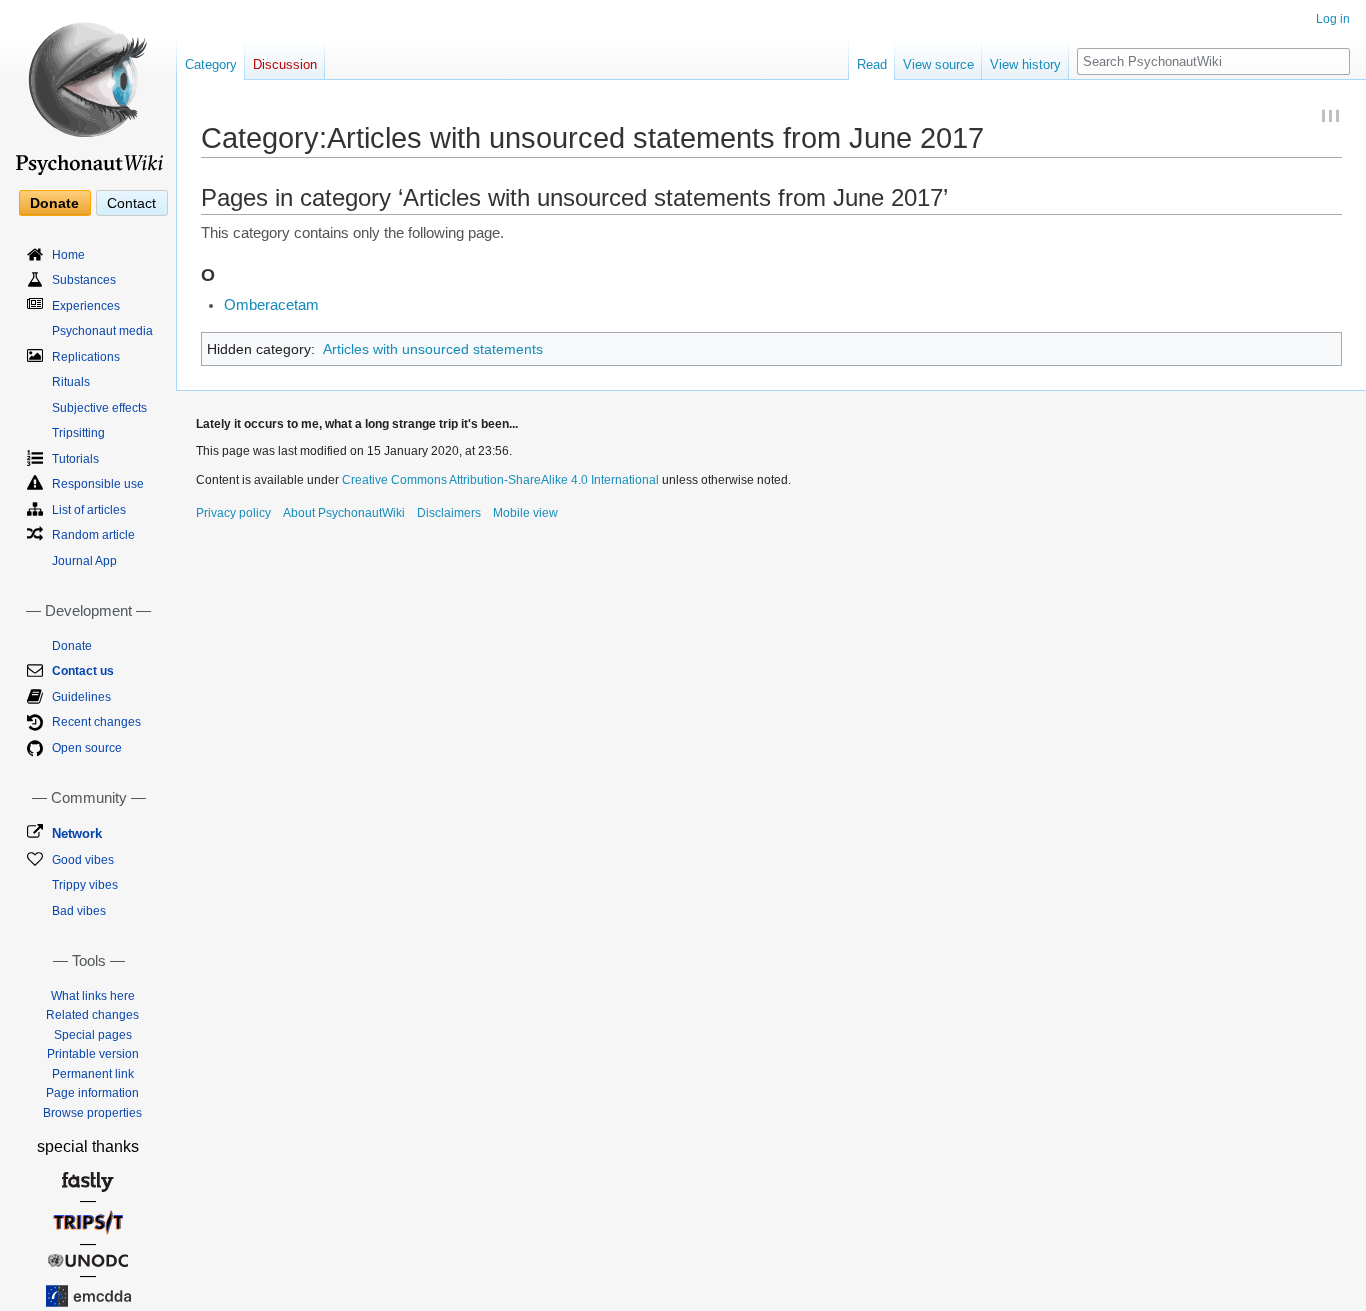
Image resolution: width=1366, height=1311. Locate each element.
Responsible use (98, 484)
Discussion (285, 64)
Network (77, 833)
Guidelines (81, 697)
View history (1025, 64)
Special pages (93, 1035)
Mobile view (525, 513)
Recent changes (96, 722)
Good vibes (83, 860)
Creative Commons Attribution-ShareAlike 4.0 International (500, 480)
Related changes (92, 1015)
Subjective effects (99, 408)
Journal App (84, 561)
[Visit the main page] (88, 90)
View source (938, 64)
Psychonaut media (102, 331)
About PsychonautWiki (344, 513)
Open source (87, 748)
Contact (131, 203)
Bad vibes (79, 911)
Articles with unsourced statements (433, 349)
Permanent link (93, 1074)
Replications (86, 357)
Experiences (86, 306)
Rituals (71, 382)
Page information (92, 1093)
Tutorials (75, 459)
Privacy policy (233, 513)
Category (211, 64)
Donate (54, 203)
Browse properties (92, 1113)
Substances (84, 280)
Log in (1333, 19)
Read (872, 64)
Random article (93, 535)
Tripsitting (78, 433)
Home (68, 255)
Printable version (93, 1054)
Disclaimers (449, 513)
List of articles (89, 510)
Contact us (83, 671)
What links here (93, 996)
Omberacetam (271, 305)
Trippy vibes (85, 885)
